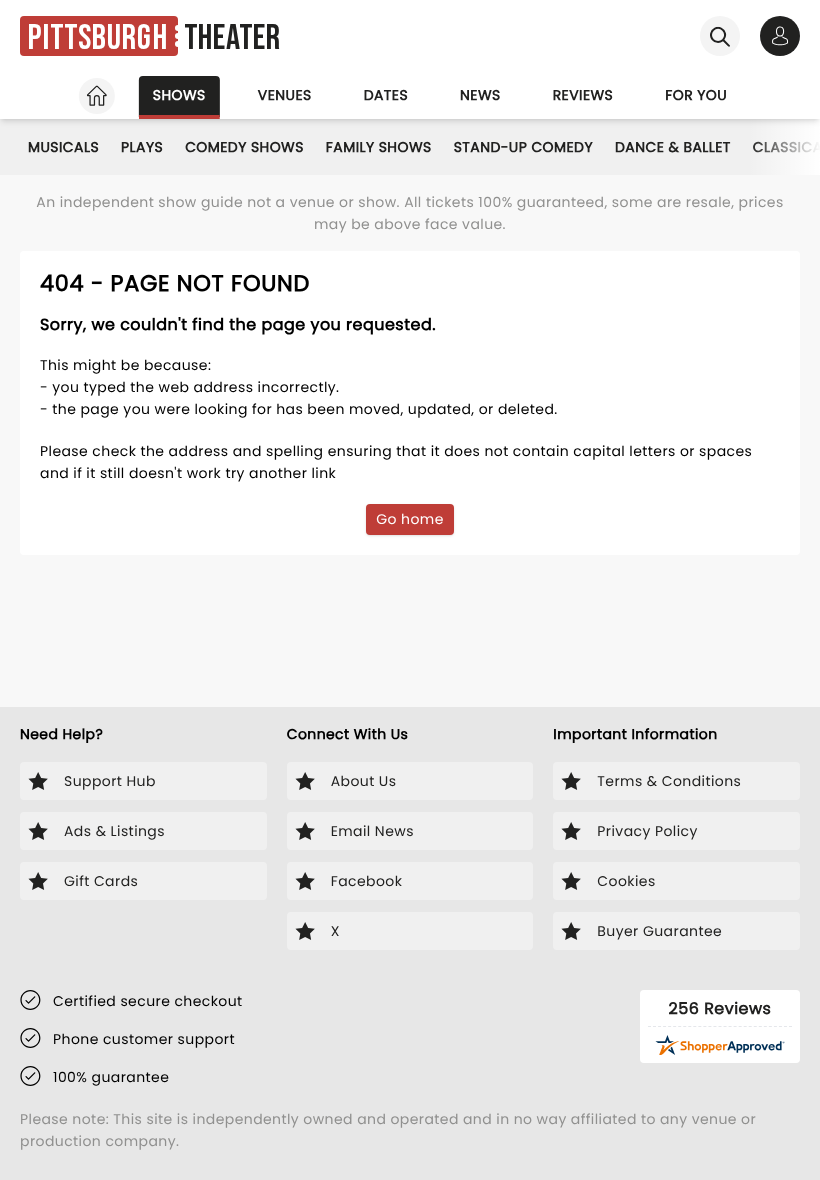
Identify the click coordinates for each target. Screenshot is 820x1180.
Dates (386, 95)
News (480, 95)
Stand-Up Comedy (523, 147)
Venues (285, 95)
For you (696, 95)
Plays (142, 147)
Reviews (583, 95)
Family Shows (379, 147)
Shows (179, 95)
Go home (410, 519)
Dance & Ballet (673, 147)
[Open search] (720, 36)
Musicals (63, 147)
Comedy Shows (244, 147)
